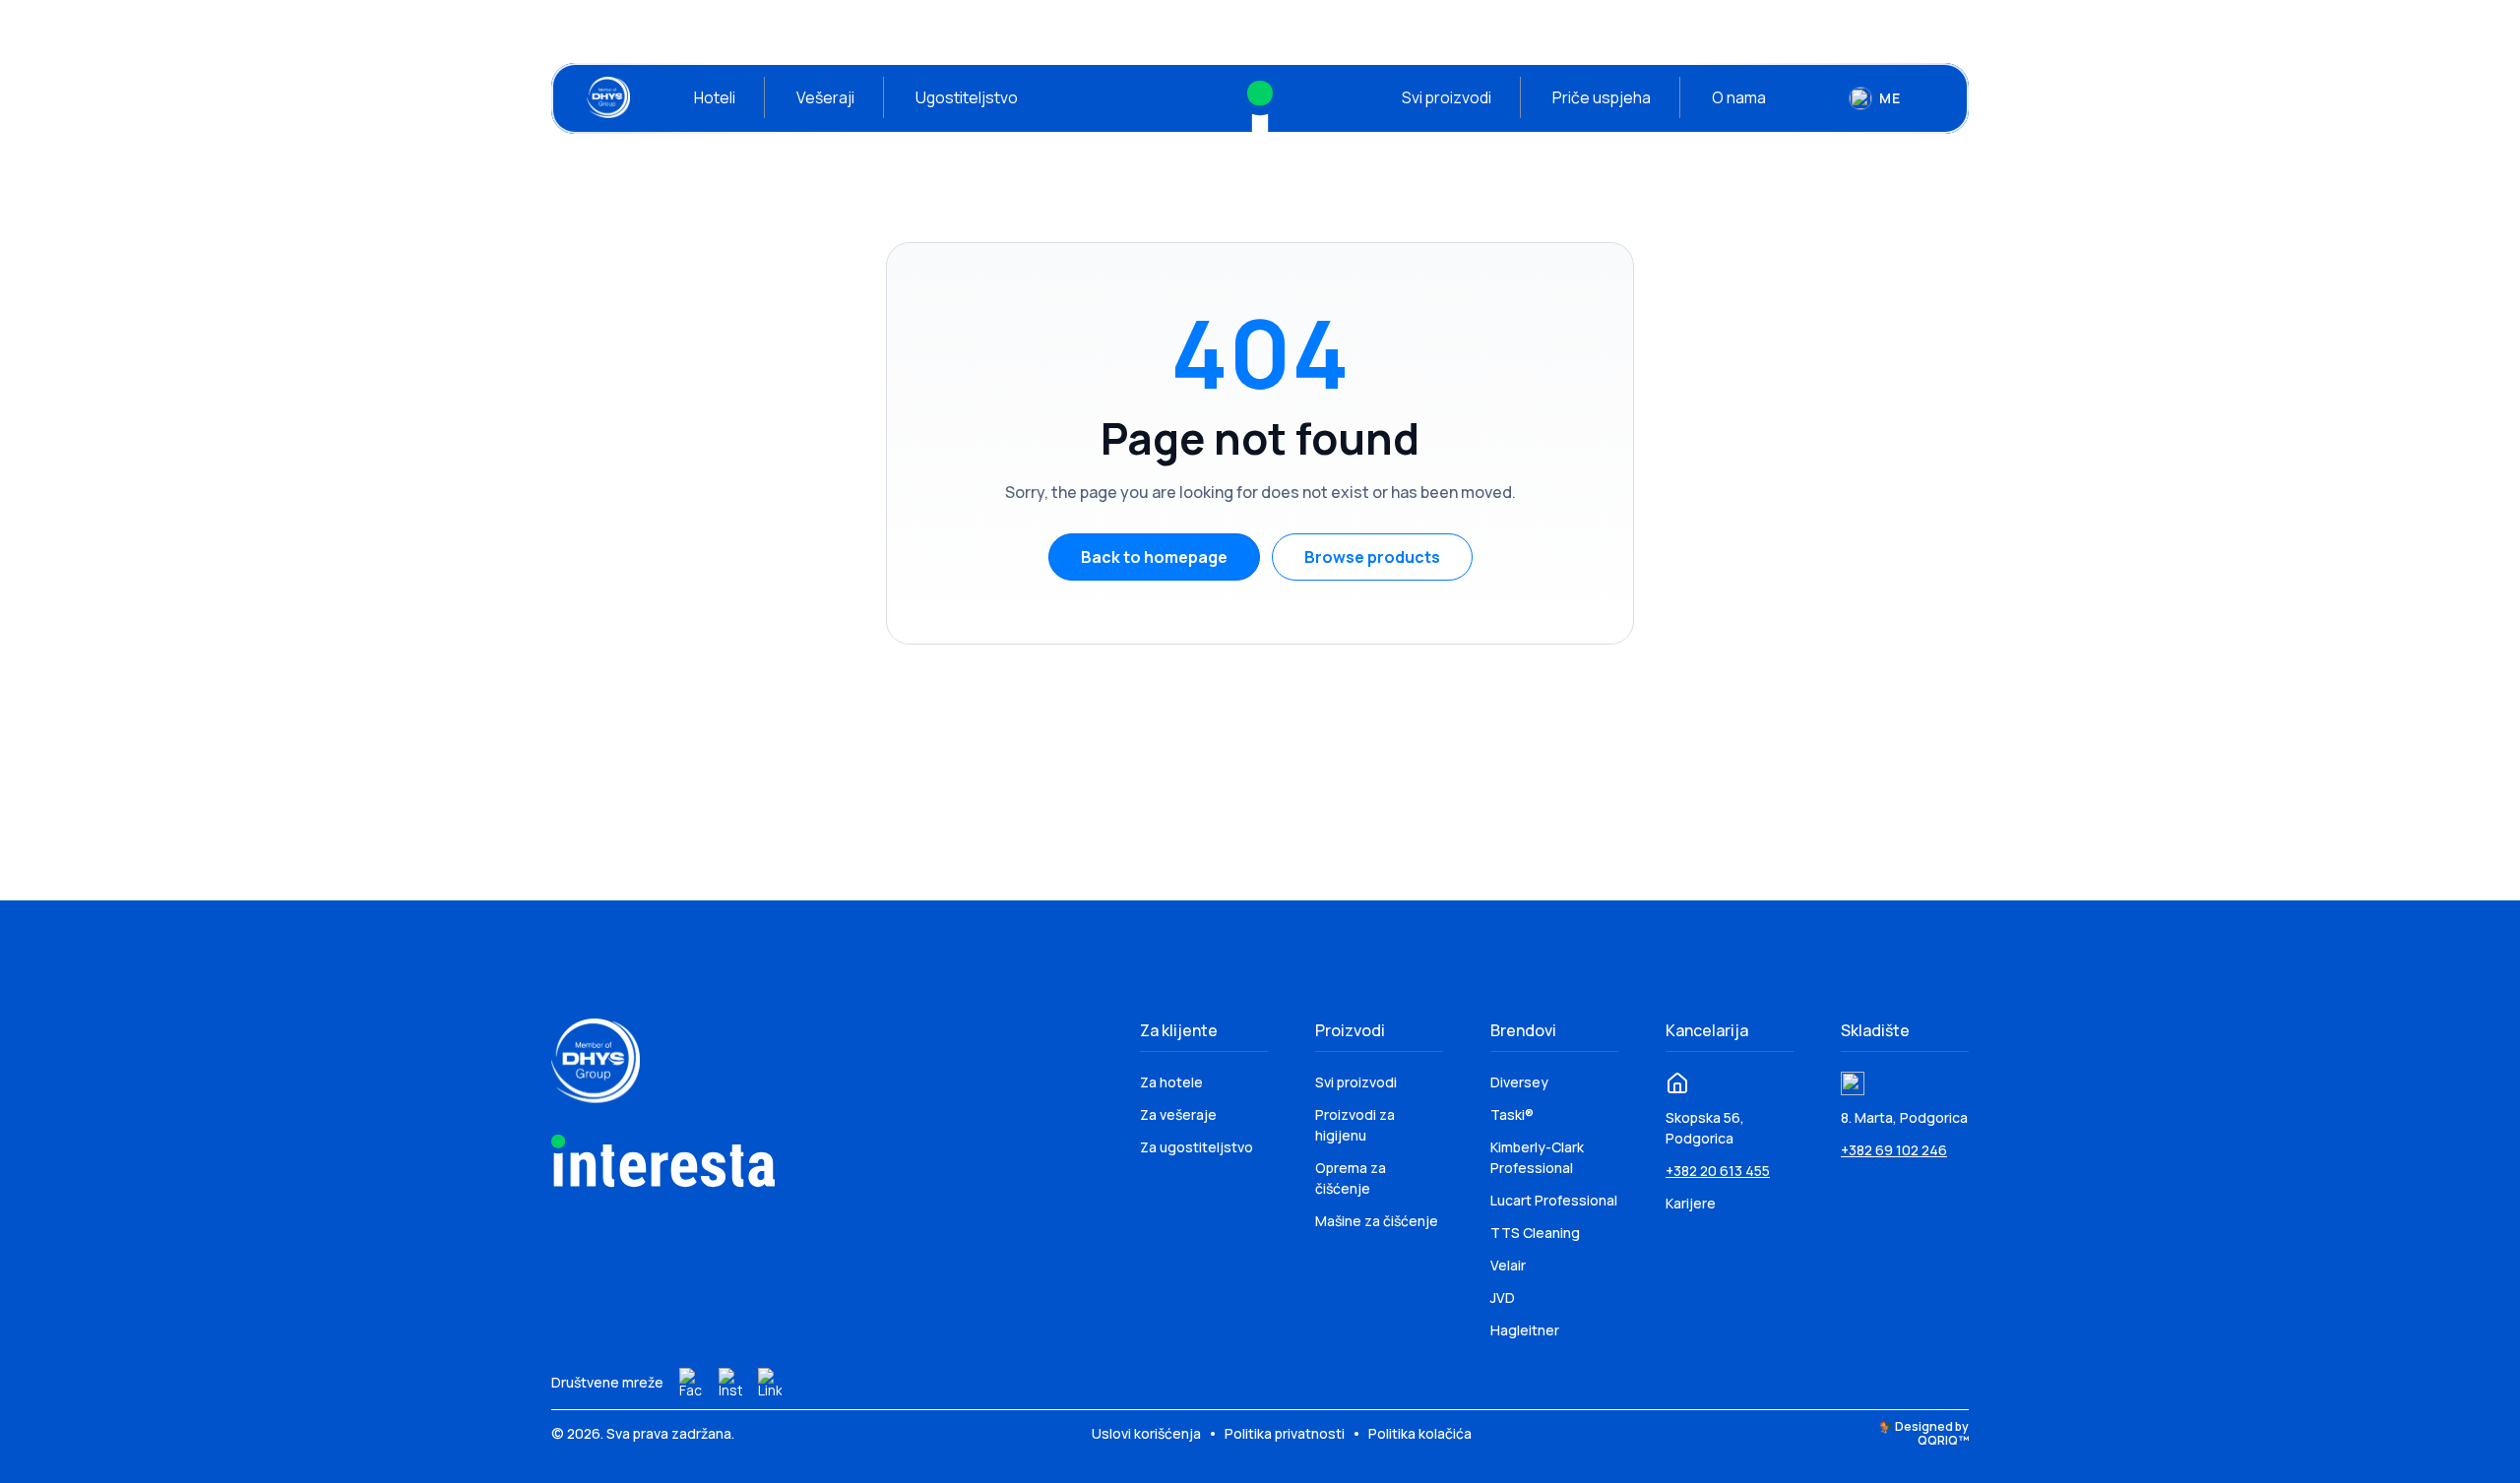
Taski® (1512, 1114)
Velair (1508, 1265)
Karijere (1691, 1203)
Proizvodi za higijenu (1355, 1125)
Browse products (1372, 557)
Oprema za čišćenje (1351, 1178)
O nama (1739, 97)
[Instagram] (730, 1383)
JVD (1503, 1298)
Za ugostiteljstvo (1197, 1147)
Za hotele (1171, 1082)
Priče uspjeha (1602, 97)
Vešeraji (825, 97)
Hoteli (715, 97)
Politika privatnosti (1286, 1433)
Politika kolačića (1420, 1433)
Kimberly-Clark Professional (1537, 1157)
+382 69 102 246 (1894, 1150)
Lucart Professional (1554, 1200)
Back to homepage (1154, 557)
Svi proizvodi (1447, 97)
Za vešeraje (1178, 1114)
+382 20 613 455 (1718, 1171)
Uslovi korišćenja (1148, 1433)
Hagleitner (1525, 1330)
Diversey (1519, 1082)
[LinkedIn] (770, 1383)
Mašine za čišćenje (1377, 1221)
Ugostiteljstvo (967, 97)
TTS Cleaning (1535, 1233)
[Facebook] (691, 1383)
